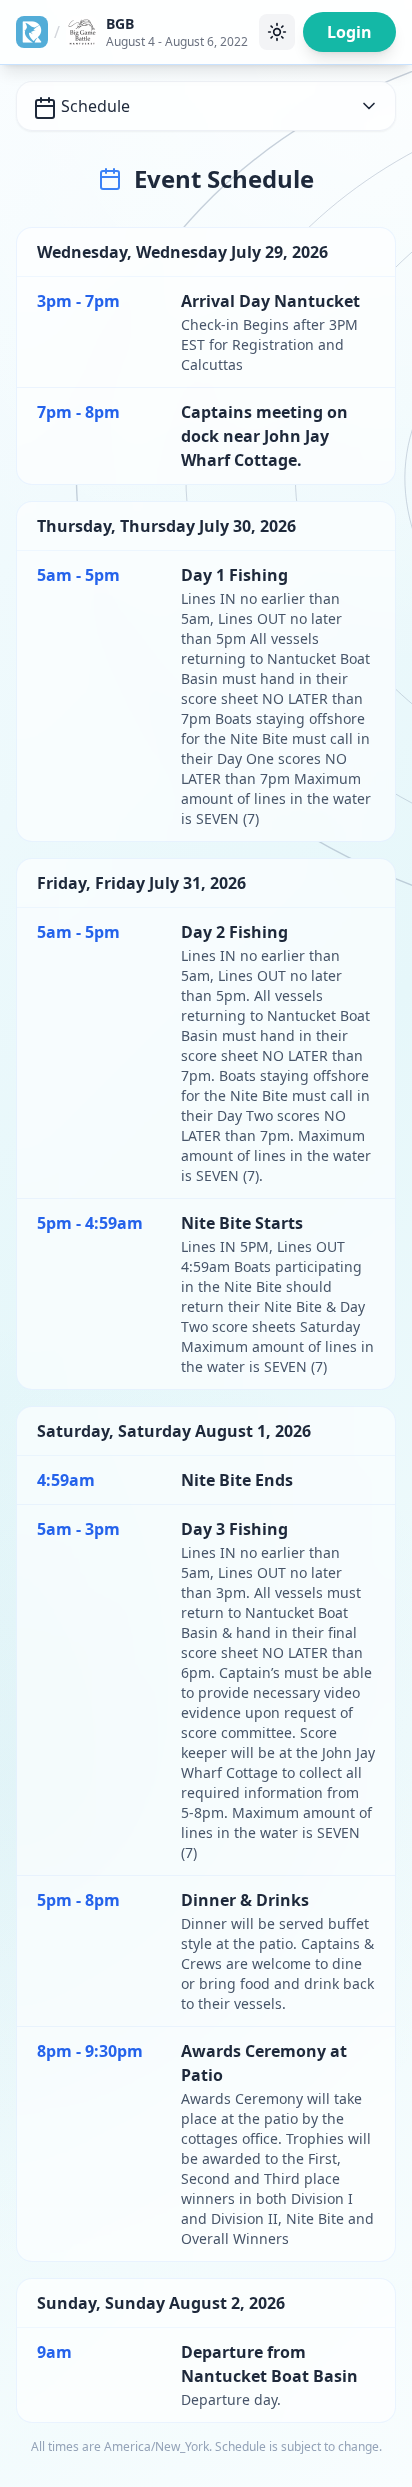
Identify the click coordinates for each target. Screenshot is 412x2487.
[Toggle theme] (277, 32)
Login (349, 32)
